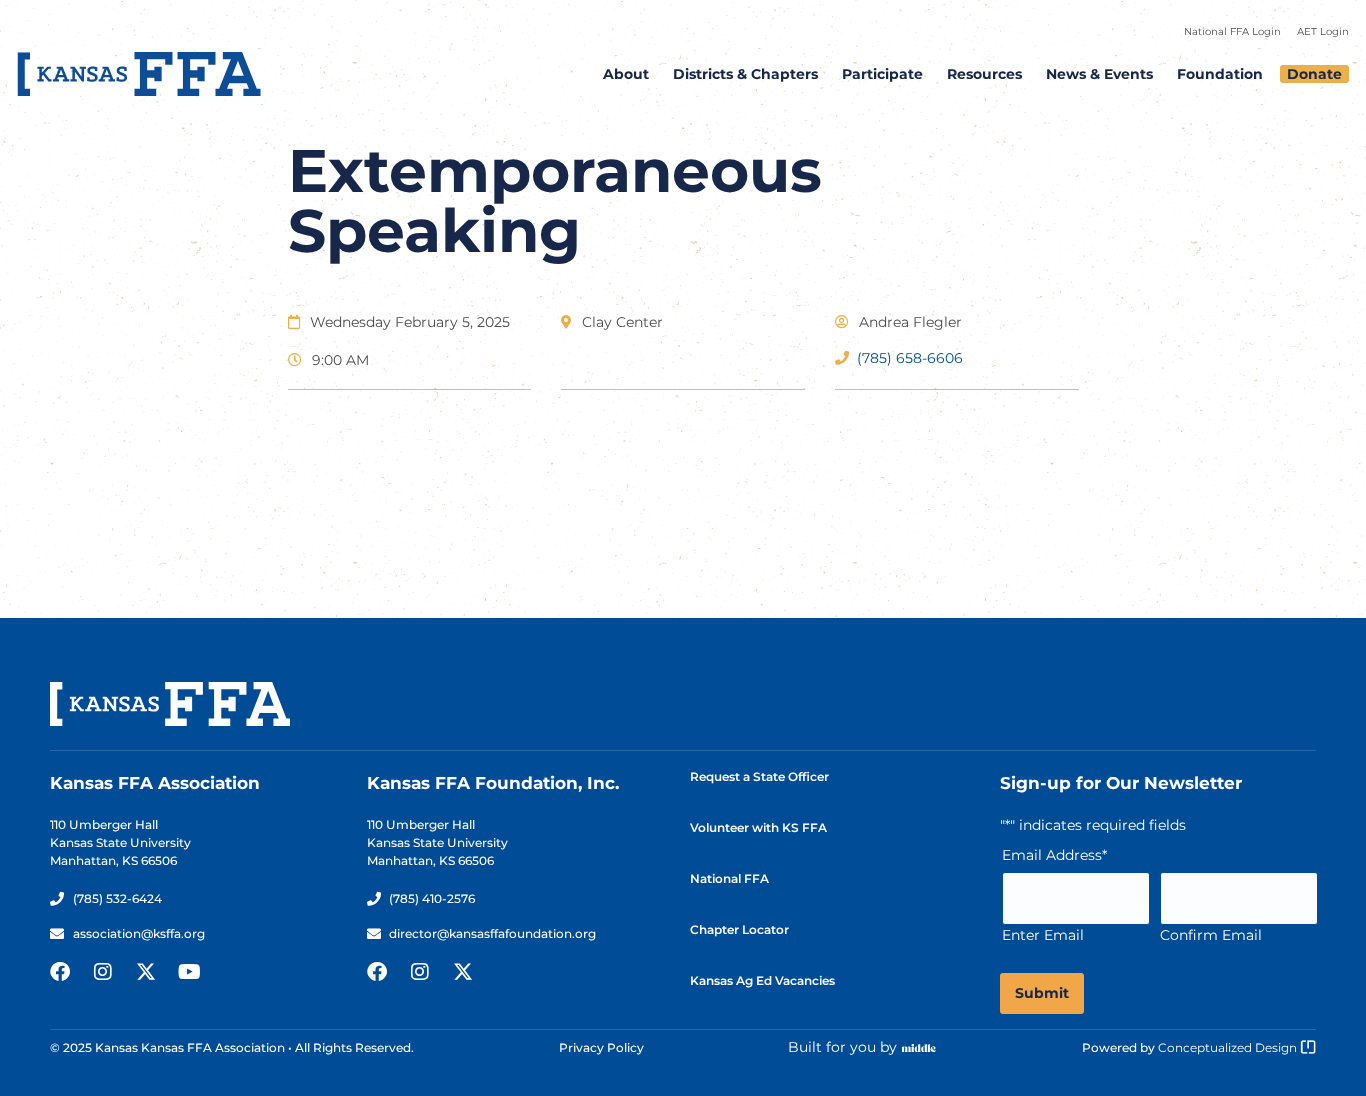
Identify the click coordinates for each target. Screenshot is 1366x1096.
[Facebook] (60, 972)
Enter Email (1043, 935)
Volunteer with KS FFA (758, 827)
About (626, 74)
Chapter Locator (739, 929)
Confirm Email (1211, 935)
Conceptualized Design (1229, 1047)
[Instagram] (103, 972)
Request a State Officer (759, 776)
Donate (1314, 74)
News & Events (1099, 74)
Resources (984, 74)
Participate (882, 74)
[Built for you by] (919, 1048)
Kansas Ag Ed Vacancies (762, 980)
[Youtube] (189, 972)
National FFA (729, 878)
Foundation (1220, 74)
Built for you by (842, 1047)
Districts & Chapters (745, 74)
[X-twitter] (146, 972)
